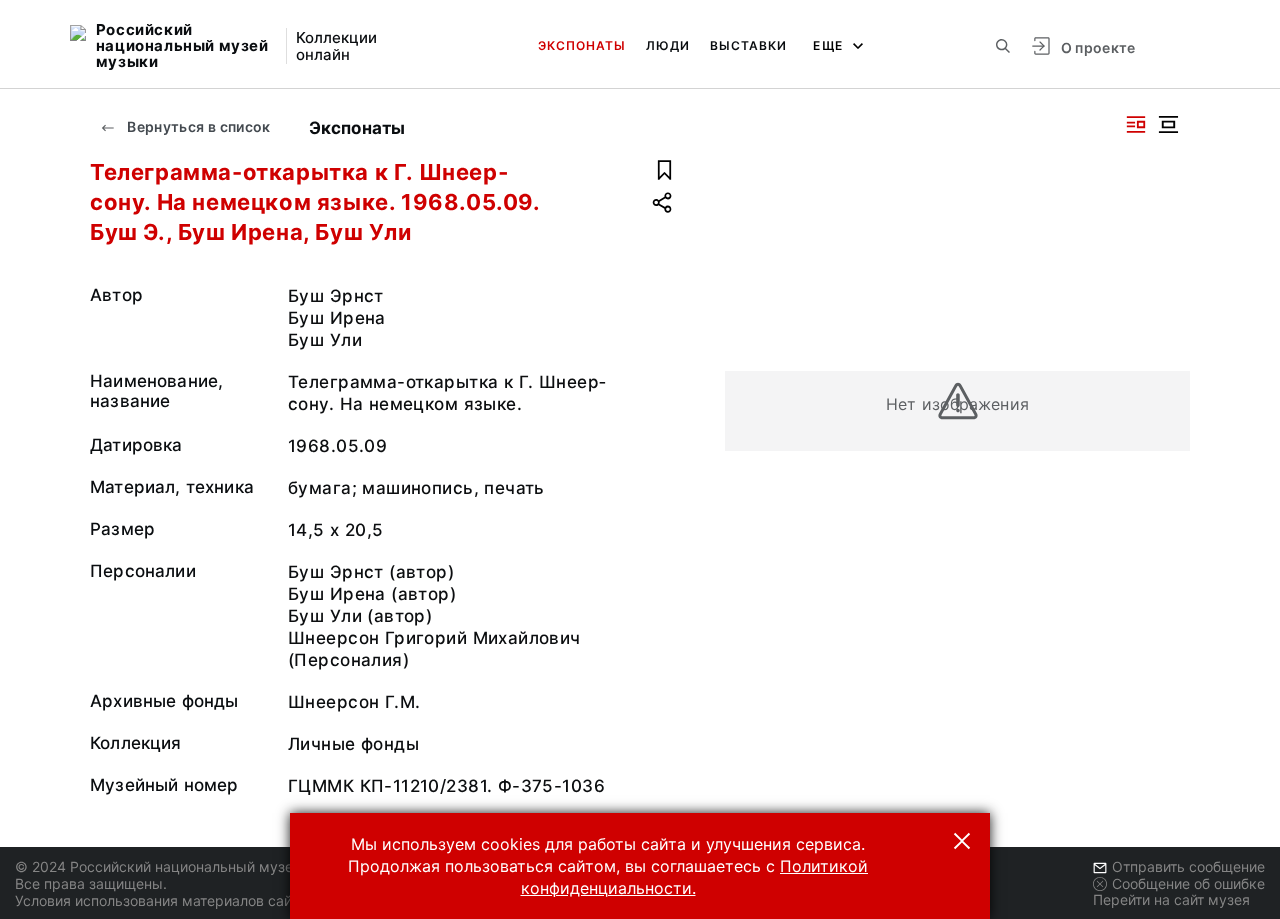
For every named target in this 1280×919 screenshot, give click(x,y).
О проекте (1098, 47)
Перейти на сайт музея (1171, 899)
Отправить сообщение (1188, 866)
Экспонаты (582, 45)
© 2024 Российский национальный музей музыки (186, 866)
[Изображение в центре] (1168, 124)
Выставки (748, 45)
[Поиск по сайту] (1003, 46)
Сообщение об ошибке (1188, 883)
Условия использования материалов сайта (160, 900)
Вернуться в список (197, 126)
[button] (962, 841)
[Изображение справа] (1136, 124)
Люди (668, 45)
